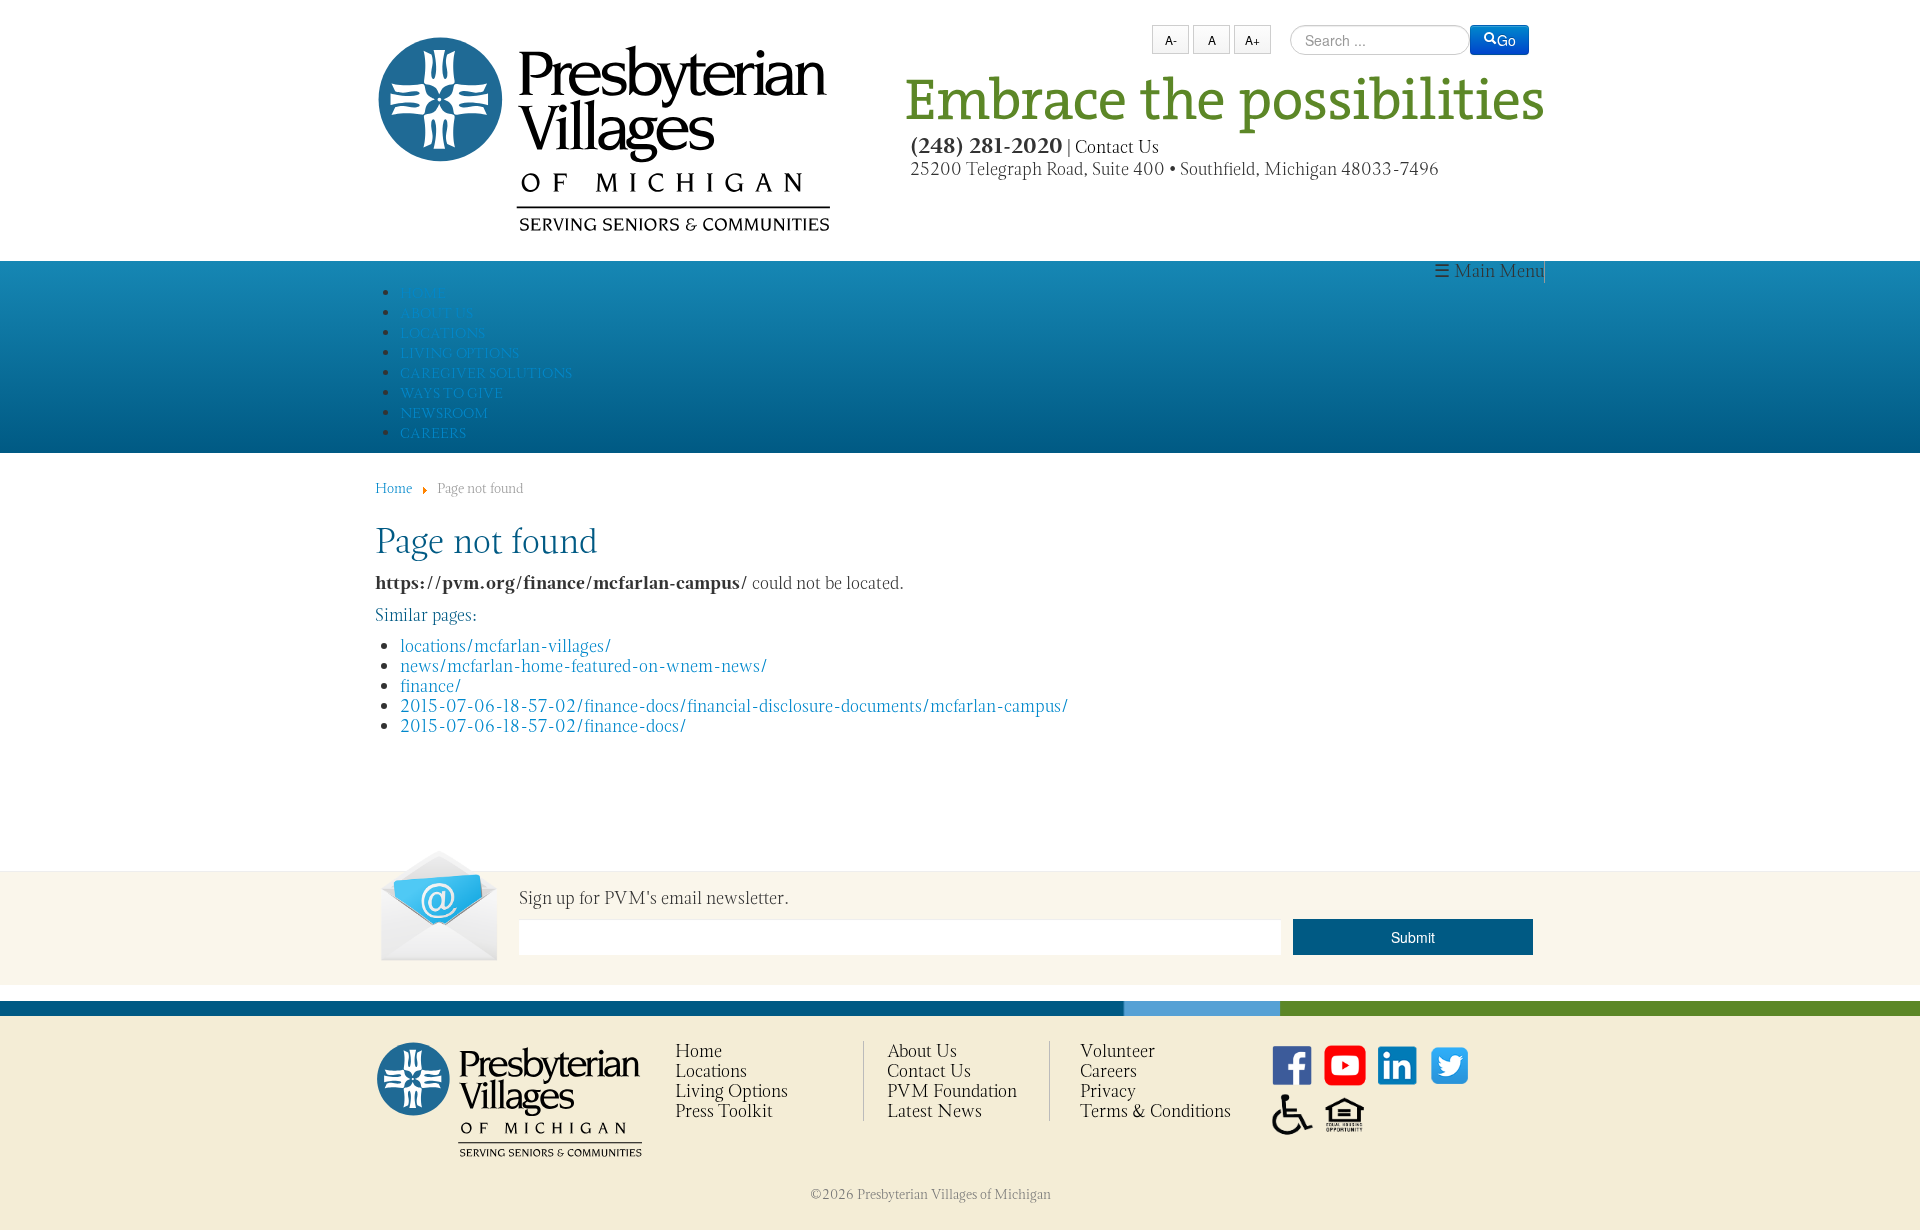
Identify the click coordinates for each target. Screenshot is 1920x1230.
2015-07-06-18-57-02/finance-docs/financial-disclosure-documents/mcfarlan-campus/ (734, 706)
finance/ (431, 686)
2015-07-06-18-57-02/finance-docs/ (543, 726)
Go (1506, 40)
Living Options (731, 1091)
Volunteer (1117, 1051)
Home (698, 1051)
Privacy (1108, 1091)
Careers (1108, 1071)
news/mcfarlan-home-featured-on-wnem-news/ (584, 666)
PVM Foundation (952, 1091)
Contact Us (1117, 147)
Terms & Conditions (1155, 1111)
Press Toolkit (724, 1111)
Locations (711, 1071)
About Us (922, 1051)
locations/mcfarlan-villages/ (506, 646)
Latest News (934, 1111)
